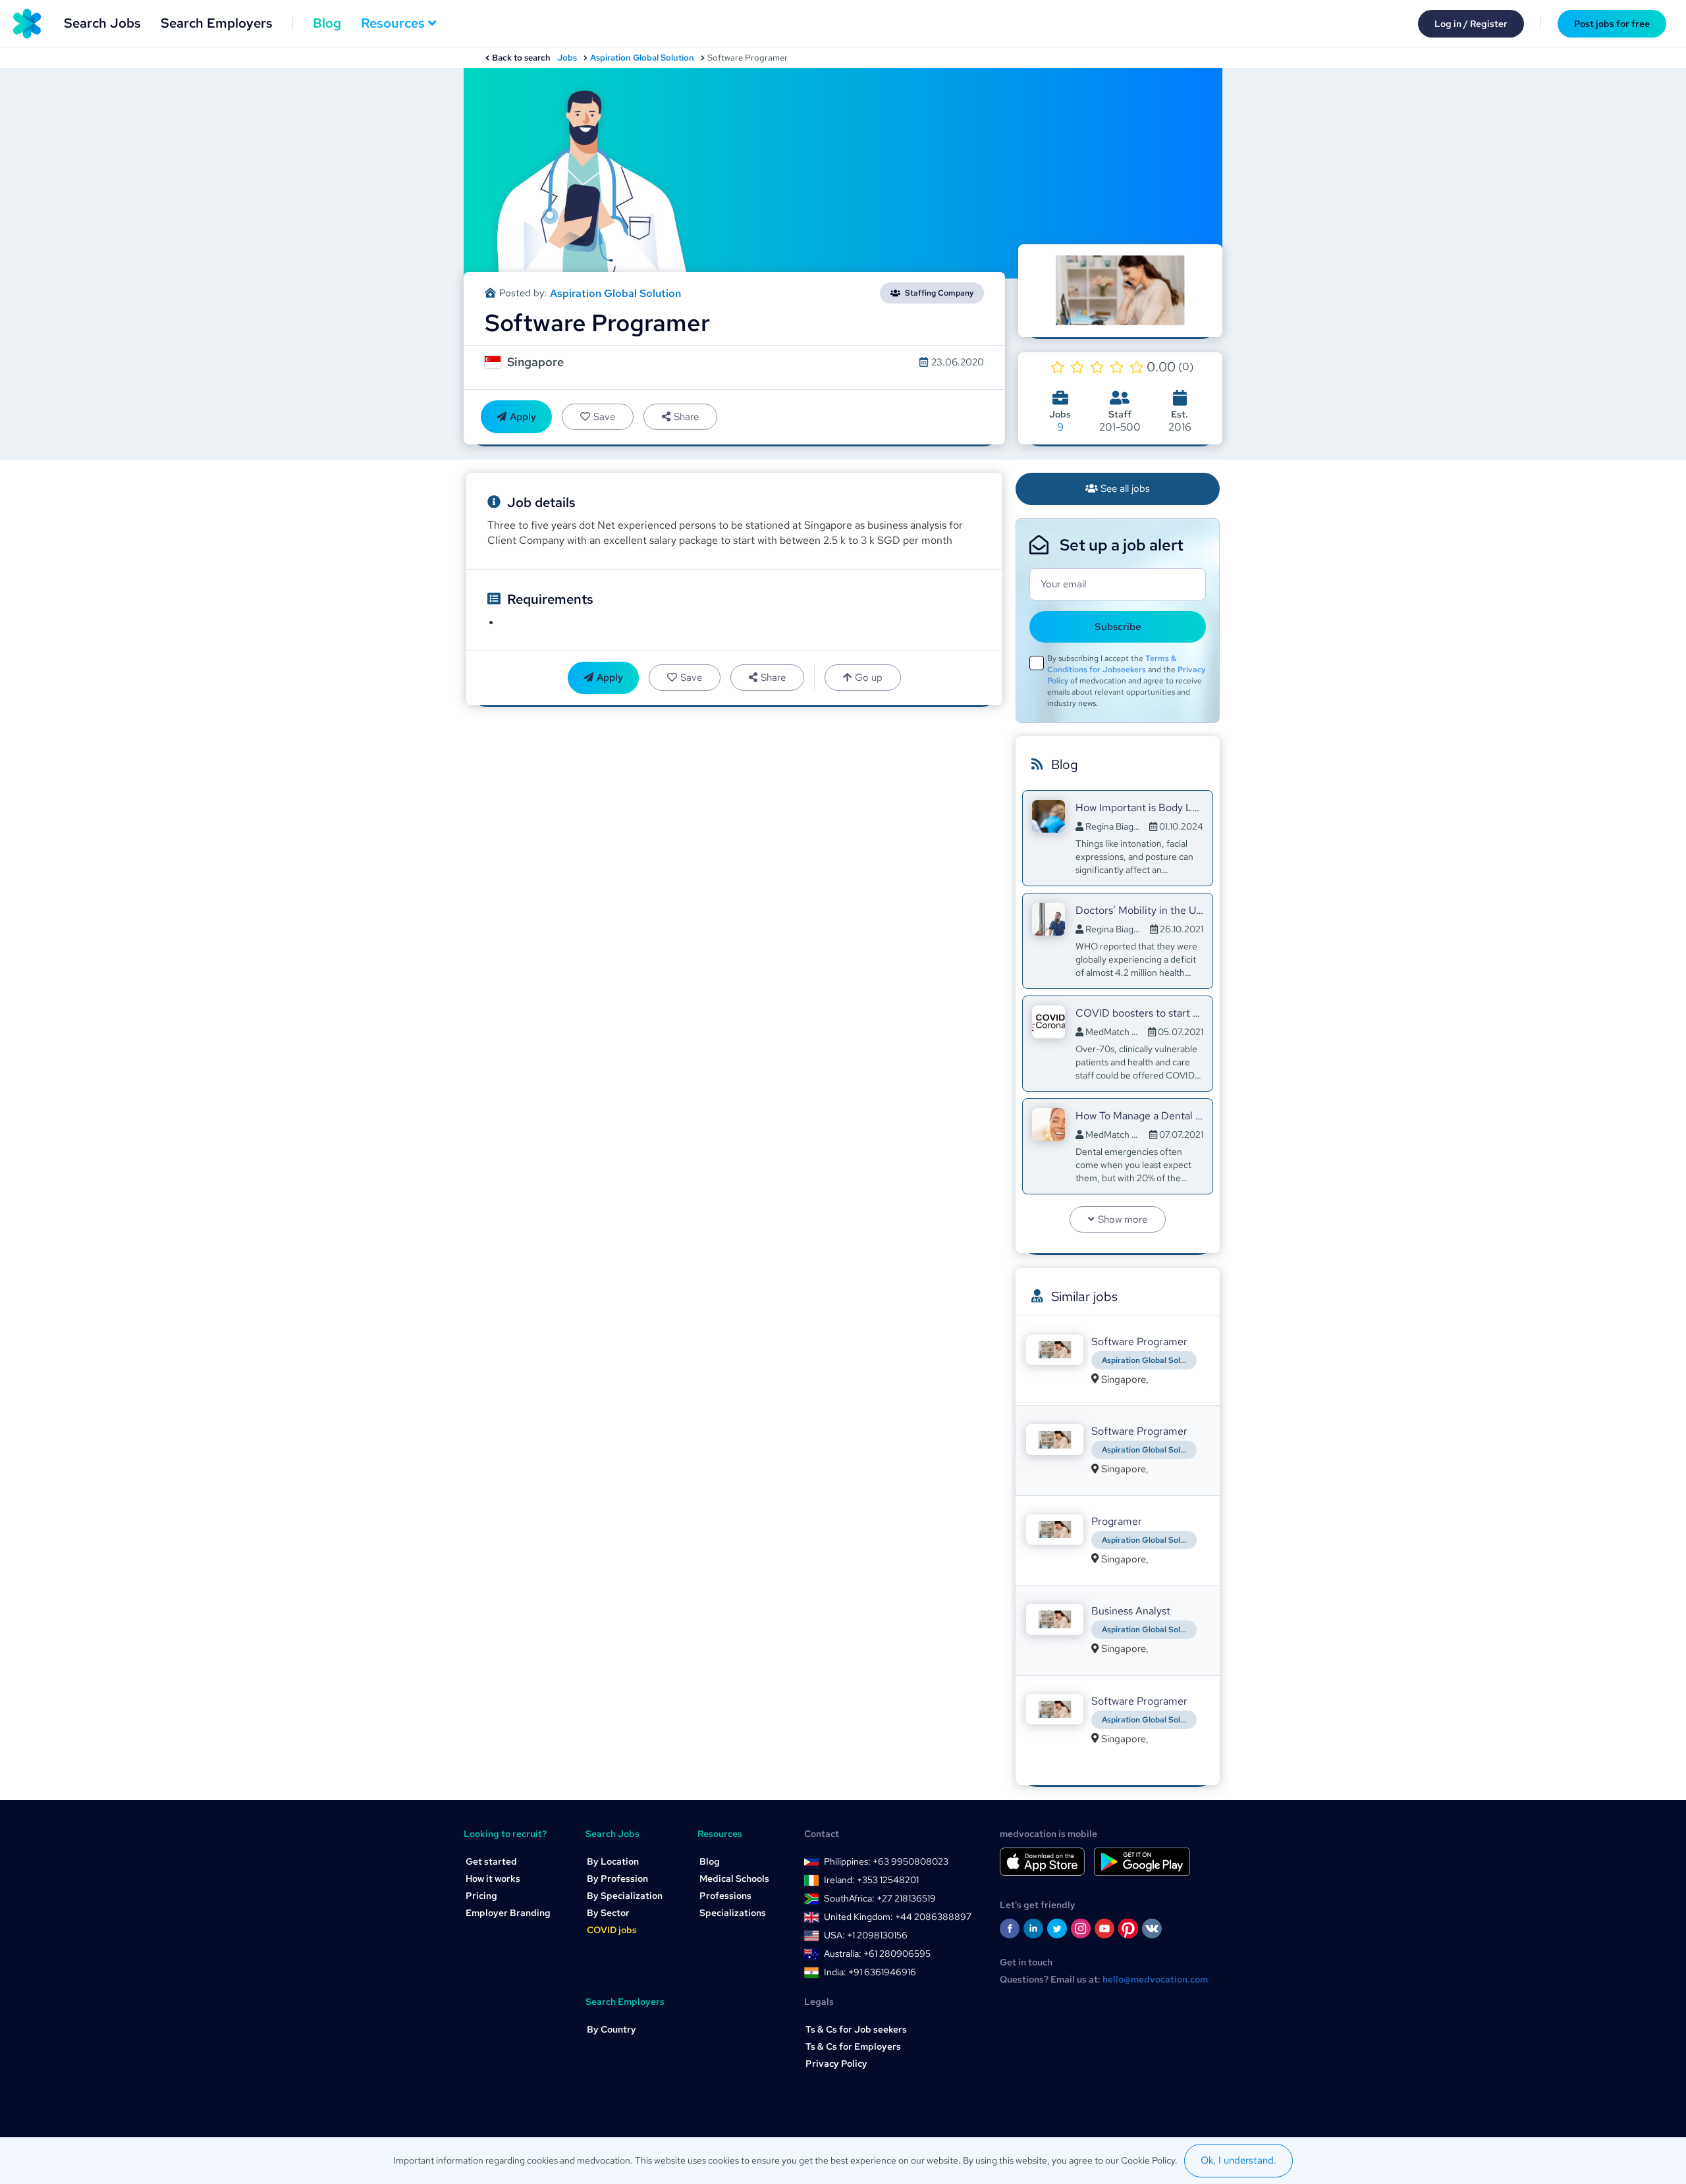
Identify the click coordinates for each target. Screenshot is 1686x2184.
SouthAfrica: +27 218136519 (880, 1898)
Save (604, 417)
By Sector (608, 1913)
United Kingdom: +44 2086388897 (898, 1917)
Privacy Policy (836, 2064)
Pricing (481, 1896)
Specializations (733, 1913)
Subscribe (1118, 627)
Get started (491, 1861)
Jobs (567, 58)
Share (686, 417)
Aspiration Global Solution (642, 58)
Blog (327, 23)
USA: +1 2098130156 (866, 1935)
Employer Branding (508, 1913)
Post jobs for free (1612, 24)
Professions (725, 1896)
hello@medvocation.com (1155, 1979)
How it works (493, 1878)
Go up (869, 678)
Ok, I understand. (1238, 2160)
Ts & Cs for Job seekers (856, 2029)
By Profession (617, 1878)
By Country (612, 2029)
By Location (613, 1861)
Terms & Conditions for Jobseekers (1112, 664)
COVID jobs (612, 1930)
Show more (1123, 1219)
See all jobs (1125, 489)
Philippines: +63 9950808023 (886, 1861)
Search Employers (217, 23)
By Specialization (625, 1896)
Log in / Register (1471, 24)
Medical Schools (734, 1878)
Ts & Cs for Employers (853, 2046)
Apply (523, 417)
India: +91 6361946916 (870, 1972)
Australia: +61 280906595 (877, 1954)
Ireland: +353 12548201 (871, 1880)
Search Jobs (102, 23)
